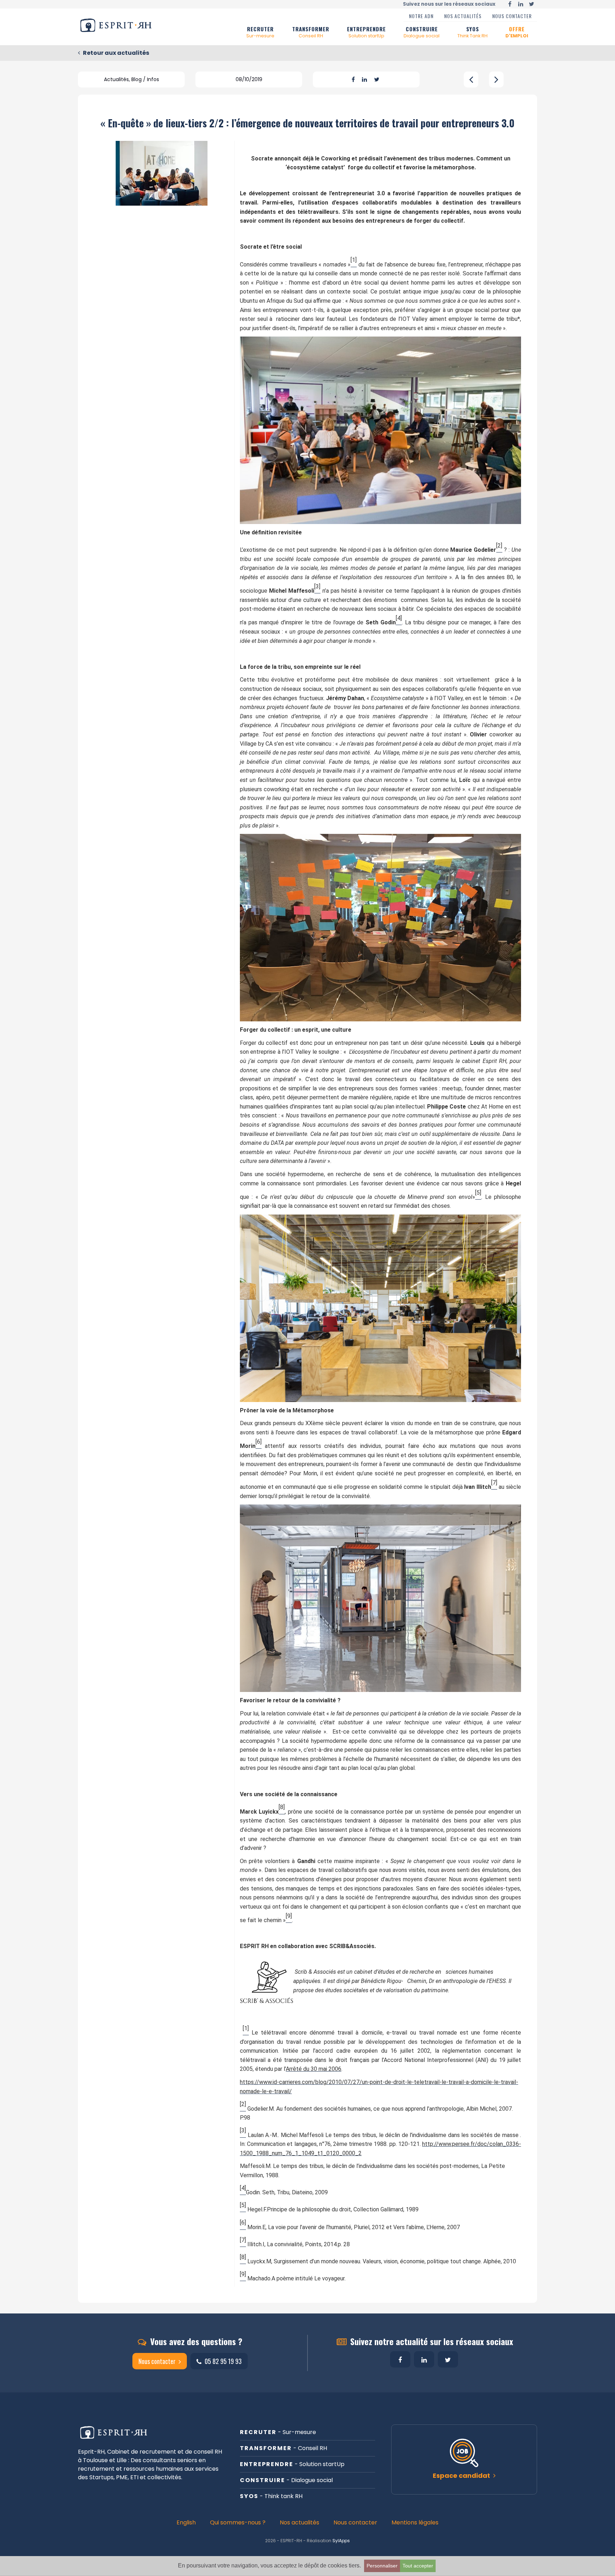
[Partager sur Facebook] (353, 80)
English (186, 2522)
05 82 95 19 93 (222, 2361)
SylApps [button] (341, 2541)
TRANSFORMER (311, 32)
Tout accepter (418, 2566)
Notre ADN (421, 16)
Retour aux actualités (115, 53)
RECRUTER (260, 32)
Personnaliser (382, 2566)
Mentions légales (415, 2522)
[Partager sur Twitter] (377, 80)
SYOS (472, 32)
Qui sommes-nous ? (238, 2522)
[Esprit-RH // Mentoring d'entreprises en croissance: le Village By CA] (471, 80)
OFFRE (517, 32)
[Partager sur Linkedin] (364, 80)
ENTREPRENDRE (366, 32)
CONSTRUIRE (422, 32)
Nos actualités (463, 16)
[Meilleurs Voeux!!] (496, 80)
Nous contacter (512, 16)
